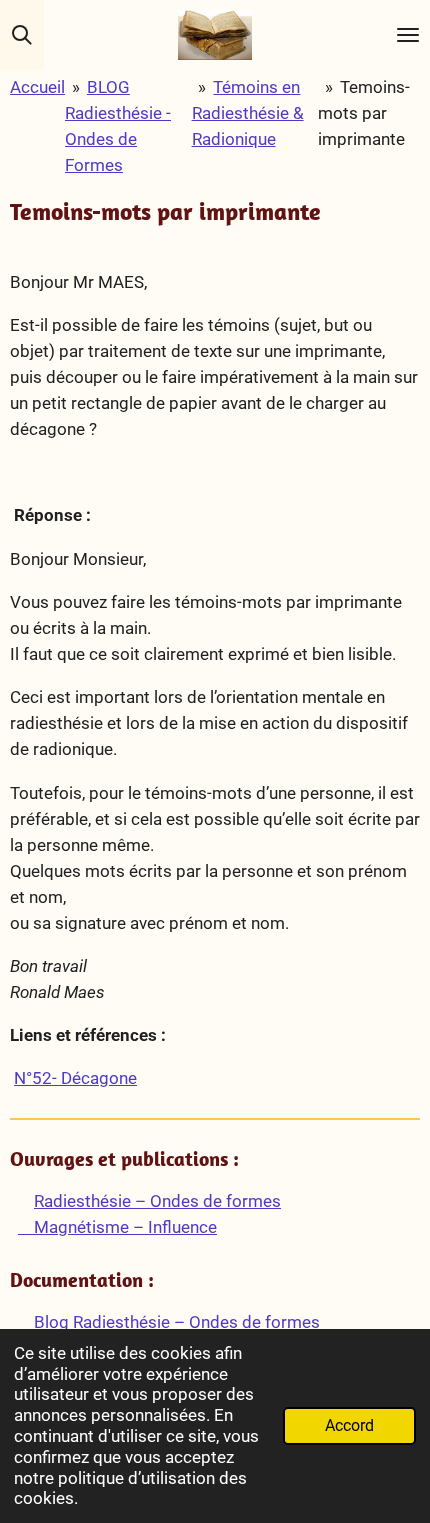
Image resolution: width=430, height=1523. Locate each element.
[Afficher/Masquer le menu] (408, 35)
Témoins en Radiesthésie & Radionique (248, 113)
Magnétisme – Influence (117, 1227)
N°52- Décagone (75, 1078)
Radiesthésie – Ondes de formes (157, 1201)
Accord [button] (349, 1426)
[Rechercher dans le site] (22, 35)
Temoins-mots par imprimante (364, 113)
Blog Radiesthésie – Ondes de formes (175, 1322)
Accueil (37, 87)
